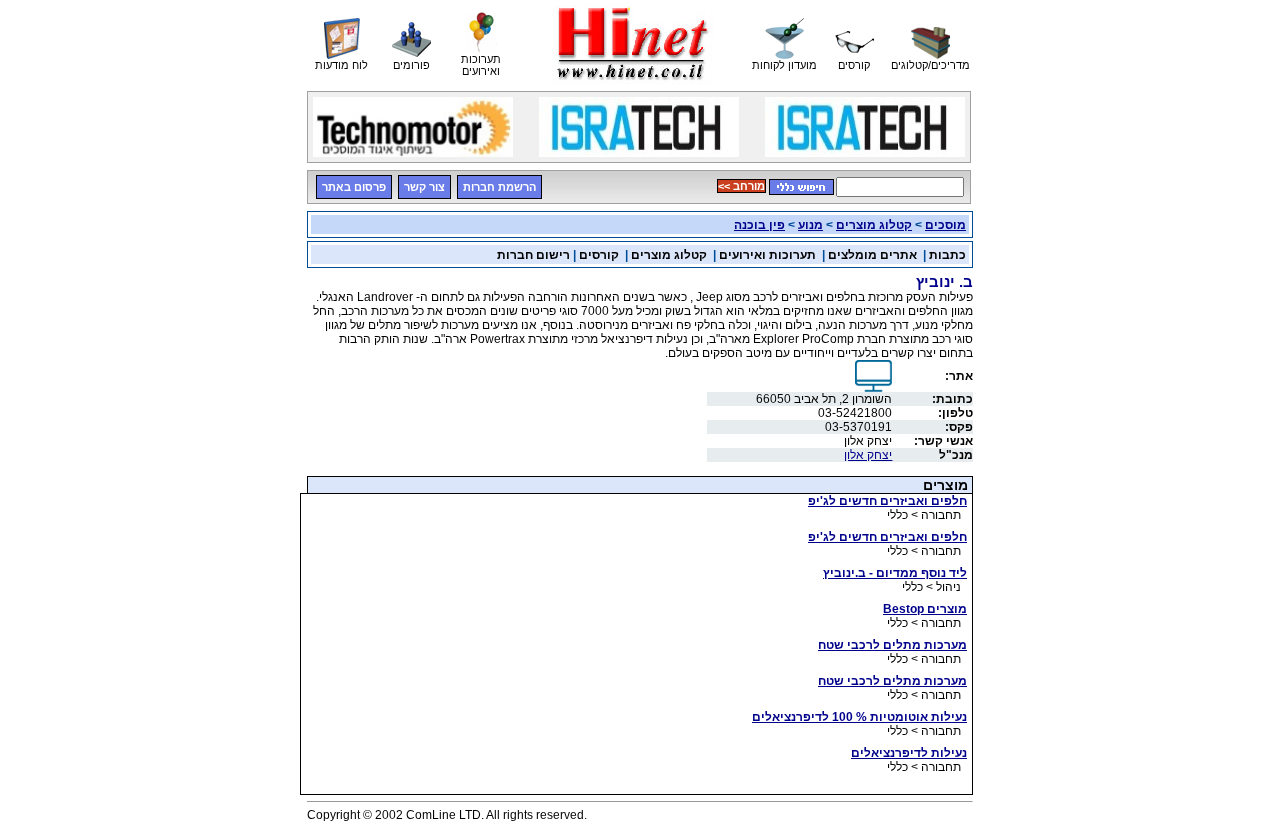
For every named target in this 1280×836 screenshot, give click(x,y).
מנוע (810, 225)
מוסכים (945, 225)
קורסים (599, 255)
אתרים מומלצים (872, 255)
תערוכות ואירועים (767, 255)
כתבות (947, 255)
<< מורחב (741, 186)
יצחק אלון (868, 455)
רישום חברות (533, 255)
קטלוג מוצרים (874, 225)
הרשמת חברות (499, 187)
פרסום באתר (354, 187)
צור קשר (424, 187)
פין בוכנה (759, 225)
